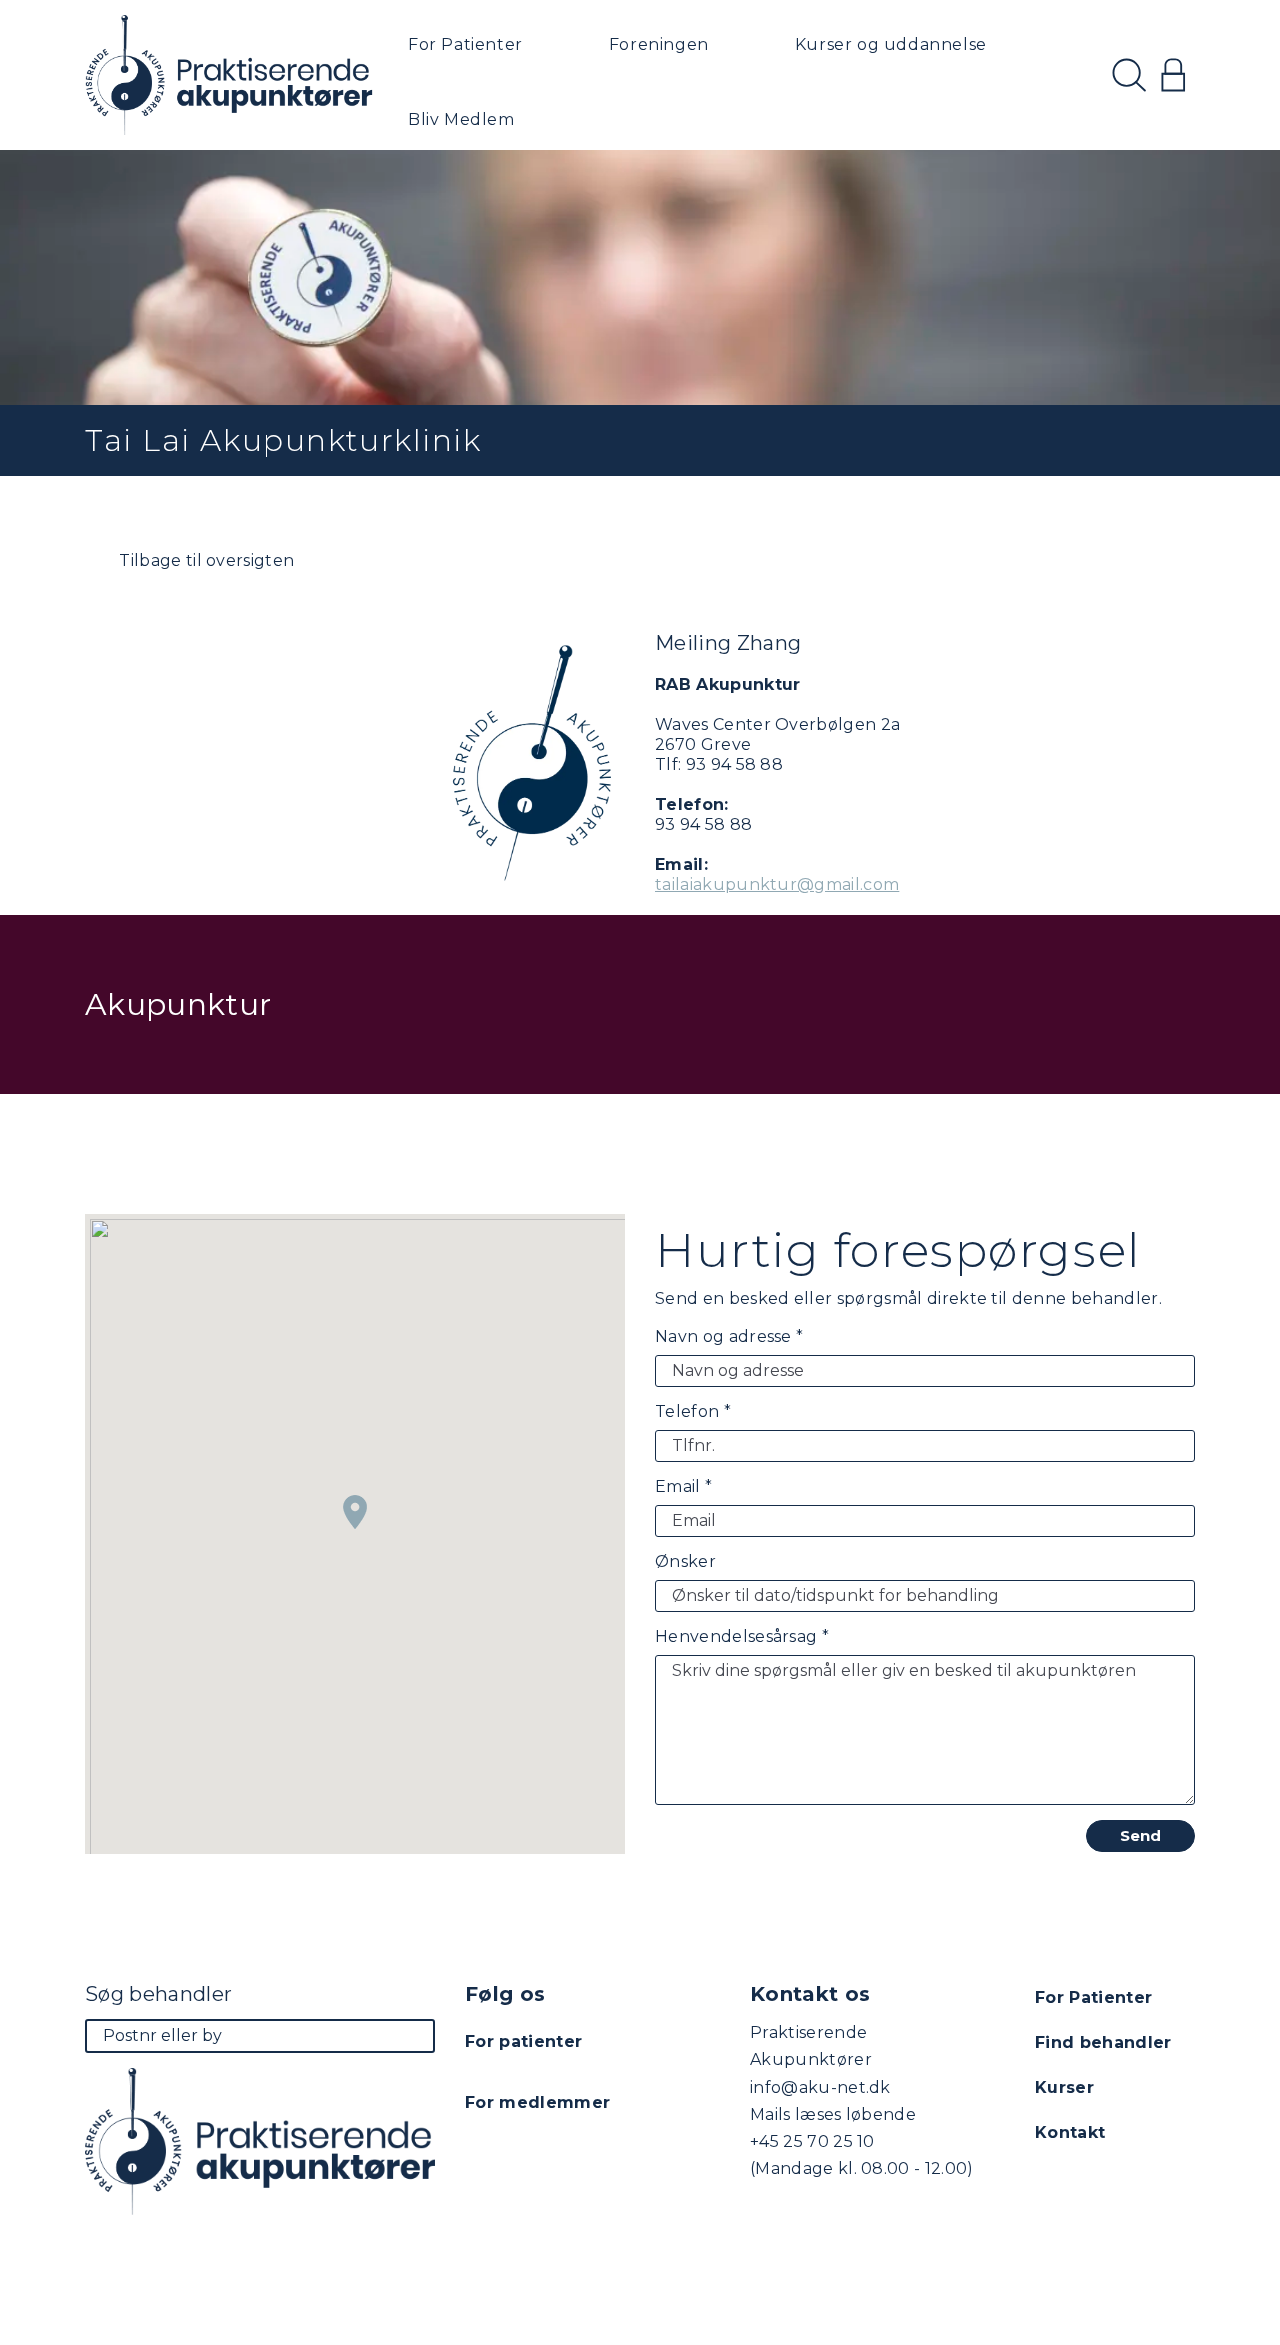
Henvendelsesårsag (742, 1636)
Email (683, 1486)
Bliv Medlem (461, 119)
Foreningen (659, 44)
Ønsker (685, 1561)
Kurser (1064, 2087)
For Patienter (465, 44)
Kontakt (1070, 2132)
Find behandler (1103, 2042)
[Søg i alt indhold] (1129, 75)
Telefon (693, 1411)
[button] (355, 1512)
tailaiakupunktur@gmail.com (777, 884)
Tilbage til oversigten (204, 560)
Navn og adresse (729, 1336)
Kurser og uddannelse (891, 44)
